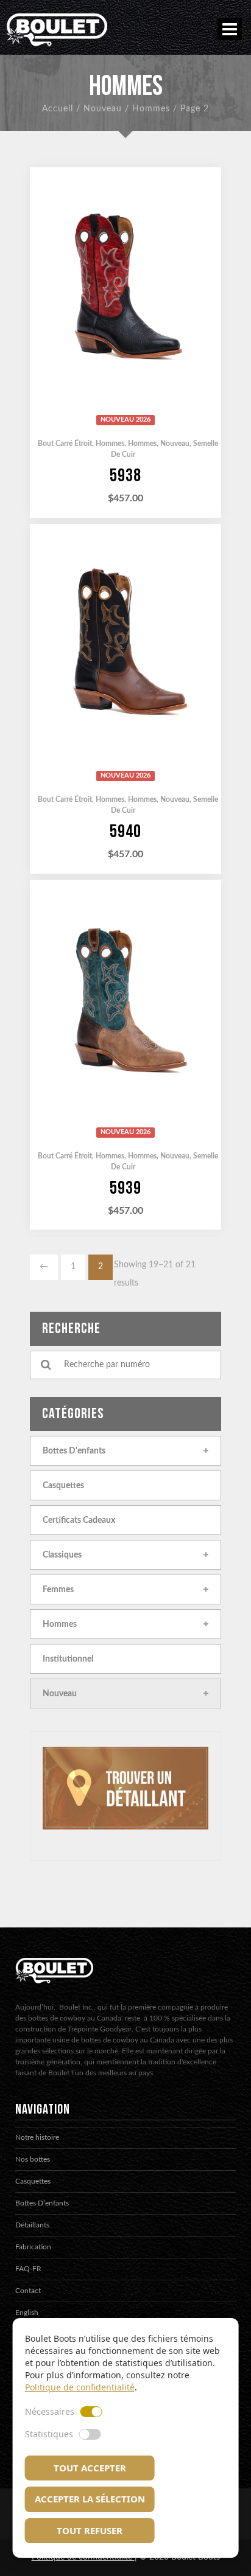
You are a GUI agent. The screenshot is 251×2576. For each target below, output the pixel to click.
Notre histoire (37, 2137)
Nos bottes (33, 2159)
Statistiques (49, 2434)
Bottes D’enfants (42, 2203)
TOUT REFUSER (90, 2530)
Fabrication (33, 2247)
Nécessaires (50, 2411)
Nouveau (103, 109)
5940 (125, 832)
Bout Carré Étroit (65, 444)
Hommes (151, 109)
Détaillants (32, 2225)
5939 (125, 1188)
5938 (125, 476)
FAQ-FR (28, 2269)
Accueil (58, 109)
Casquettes (33, 2181)
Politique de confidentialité (80, 2387)
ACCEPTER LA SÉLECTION (90, 2499)
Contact (28, 2291)
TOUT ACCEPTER (90, 2468)
